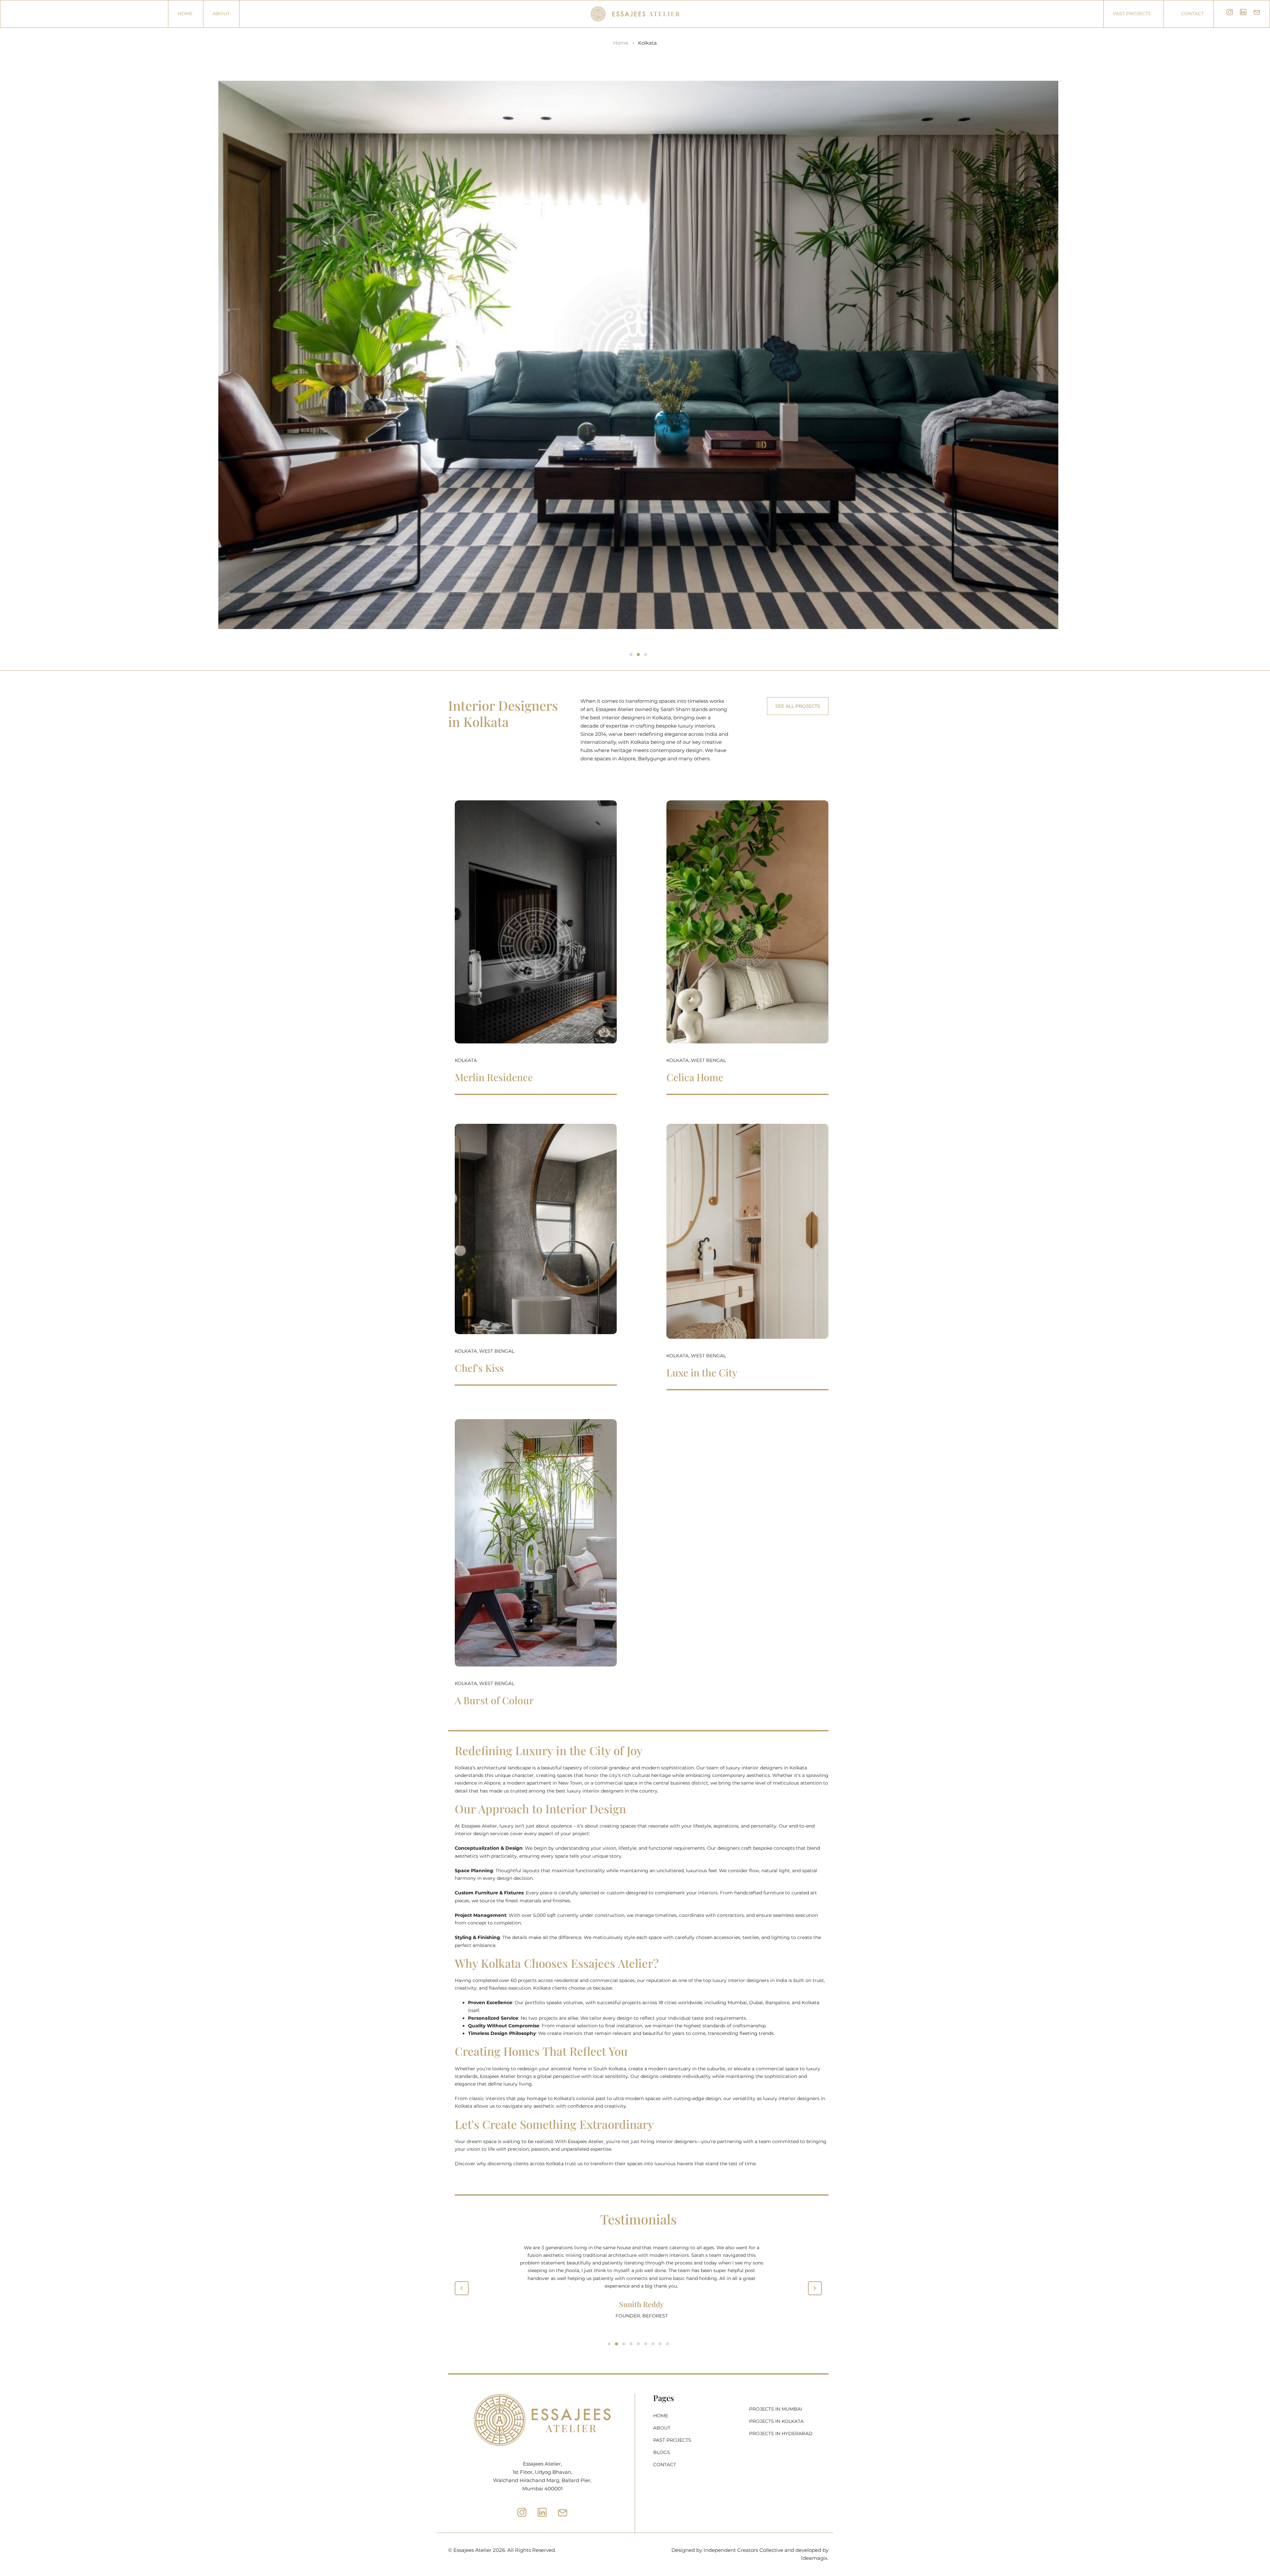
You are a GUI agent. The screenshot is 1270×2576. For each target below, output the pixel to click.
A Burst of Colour (494, 1700)
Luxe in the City (702, 1372)
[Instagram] (522, 2512)
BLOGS (662, 2453)
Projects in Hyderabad (781, 2433)
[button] (631, 655)
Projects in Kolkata (776, 2421)
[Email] (563, 2513)
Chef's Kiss (479, 1368)
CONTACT (665, 2465)
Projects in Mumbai (776, 2409)
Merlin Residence (494, 1077)
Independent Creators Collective (743, 2550)
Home (185, 14)
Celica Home (695, 1077)
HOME (661, 2416)
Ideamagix (814, 2558)
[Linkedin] (542, 2512)
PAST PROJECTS (672, 2440)
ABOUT (221, 14)
